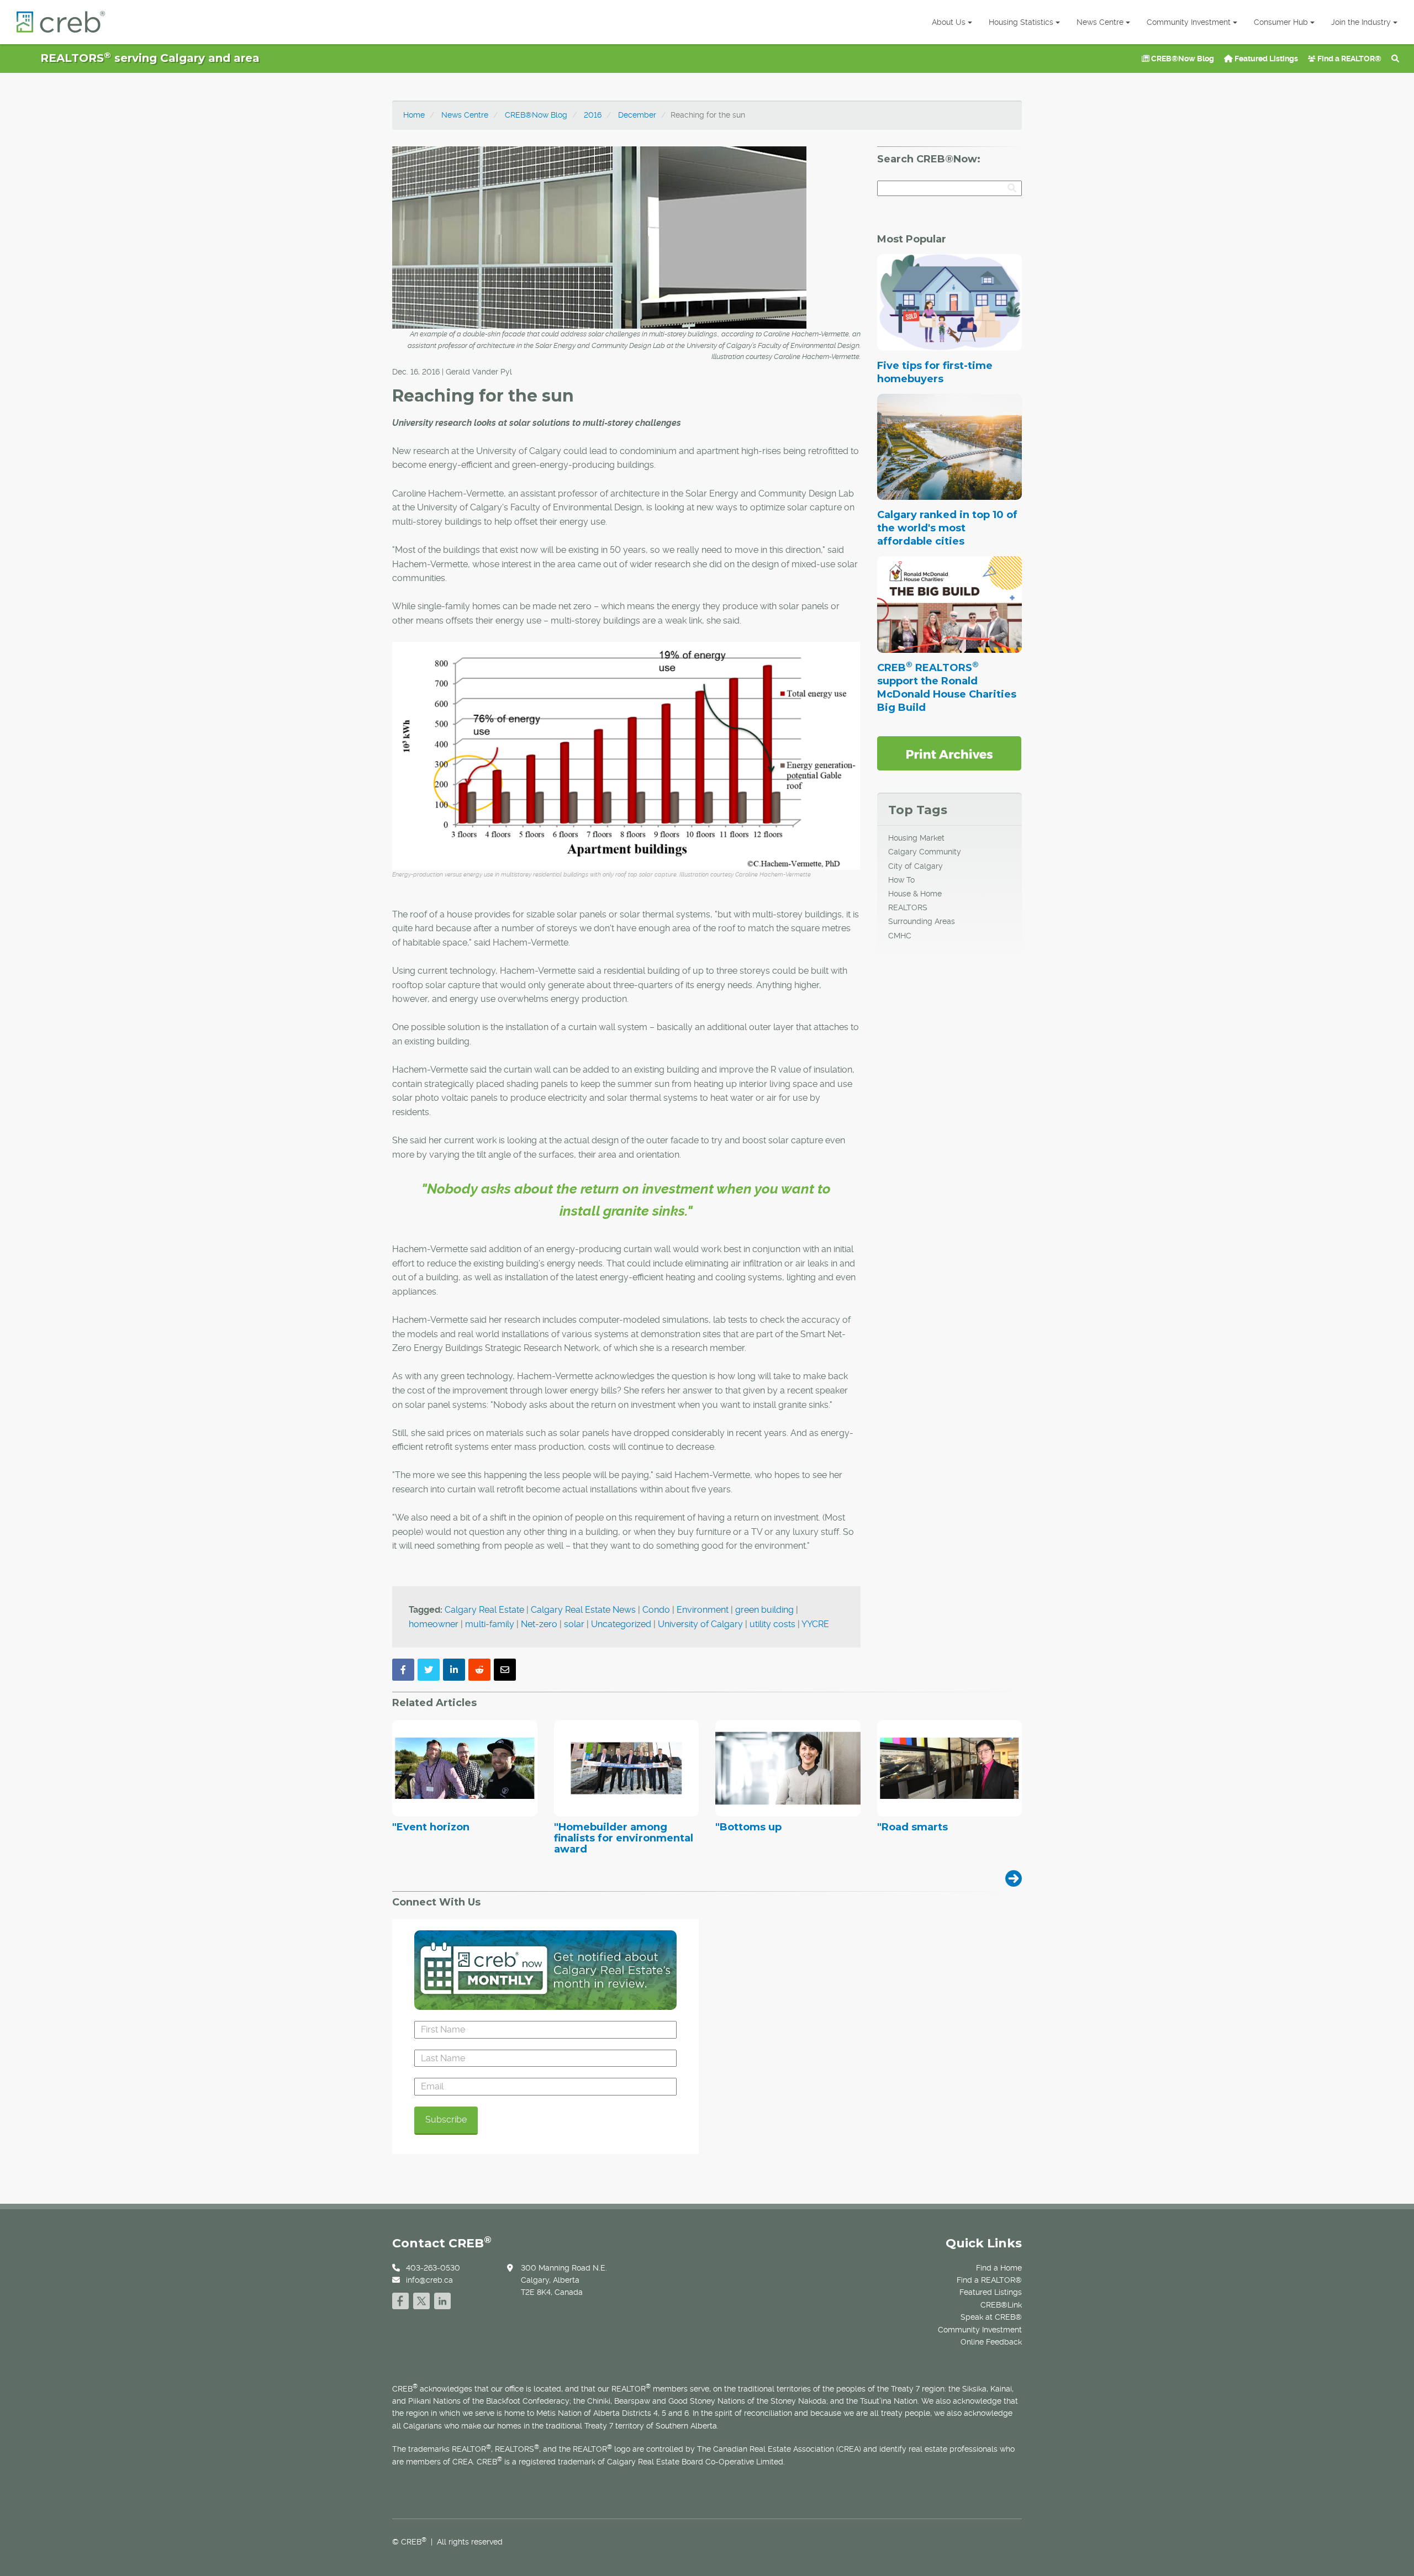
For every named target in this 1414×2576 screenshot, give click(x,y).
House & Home (915, 894)
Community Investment (1189, 22)
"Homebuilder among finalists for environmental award (624, 1838)
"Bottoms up (748, 1828)
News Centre (1100, 22)
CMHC (900, 936)
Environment (703, 1610)
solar (574, 1624)
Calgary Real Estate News (583, 1610)
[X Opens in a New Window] (421, 2299)
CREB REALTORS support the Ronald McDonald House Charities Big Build (947, 688)
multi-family (490, 1624)
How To (901, 880)
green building (764, 1610)
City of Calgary (916, 866)
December (637, 115)
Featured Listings (1265, 59)
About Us (949, 22)
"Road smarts (912, 1828)
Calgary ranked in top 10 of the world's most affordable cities (947, 528)
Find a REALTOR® (1349, 59)
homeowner (434, 1624)
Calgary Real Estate (484, 1610)
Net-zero (539, 1624)
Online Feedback (991, 2342)
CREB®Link (1001, 2305)
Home (414, 115)
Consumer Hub (1281, 22)
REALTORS (908, 907)
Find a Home (999, 2268)
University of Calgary (700, 1624)
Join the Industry (1361, 22)
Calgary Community (925, 852)
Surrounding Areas (922, 921)
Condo (656, 1610)
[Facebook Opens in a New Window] (400, 2299)
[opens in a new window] (949, 753)
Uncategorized (621, 1624)
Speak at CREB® (991, 2317)
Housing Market (916, 838)
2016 (593, 115)
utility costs (772, 1624)
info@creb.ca (429, 2280)
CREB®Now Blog (1182, 59)
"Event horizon (431, 1828)
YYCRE (815, 1624)
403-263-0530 (433, 2268)
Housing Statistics (1021, 22)
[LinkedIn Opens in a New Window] (442, 2299)
